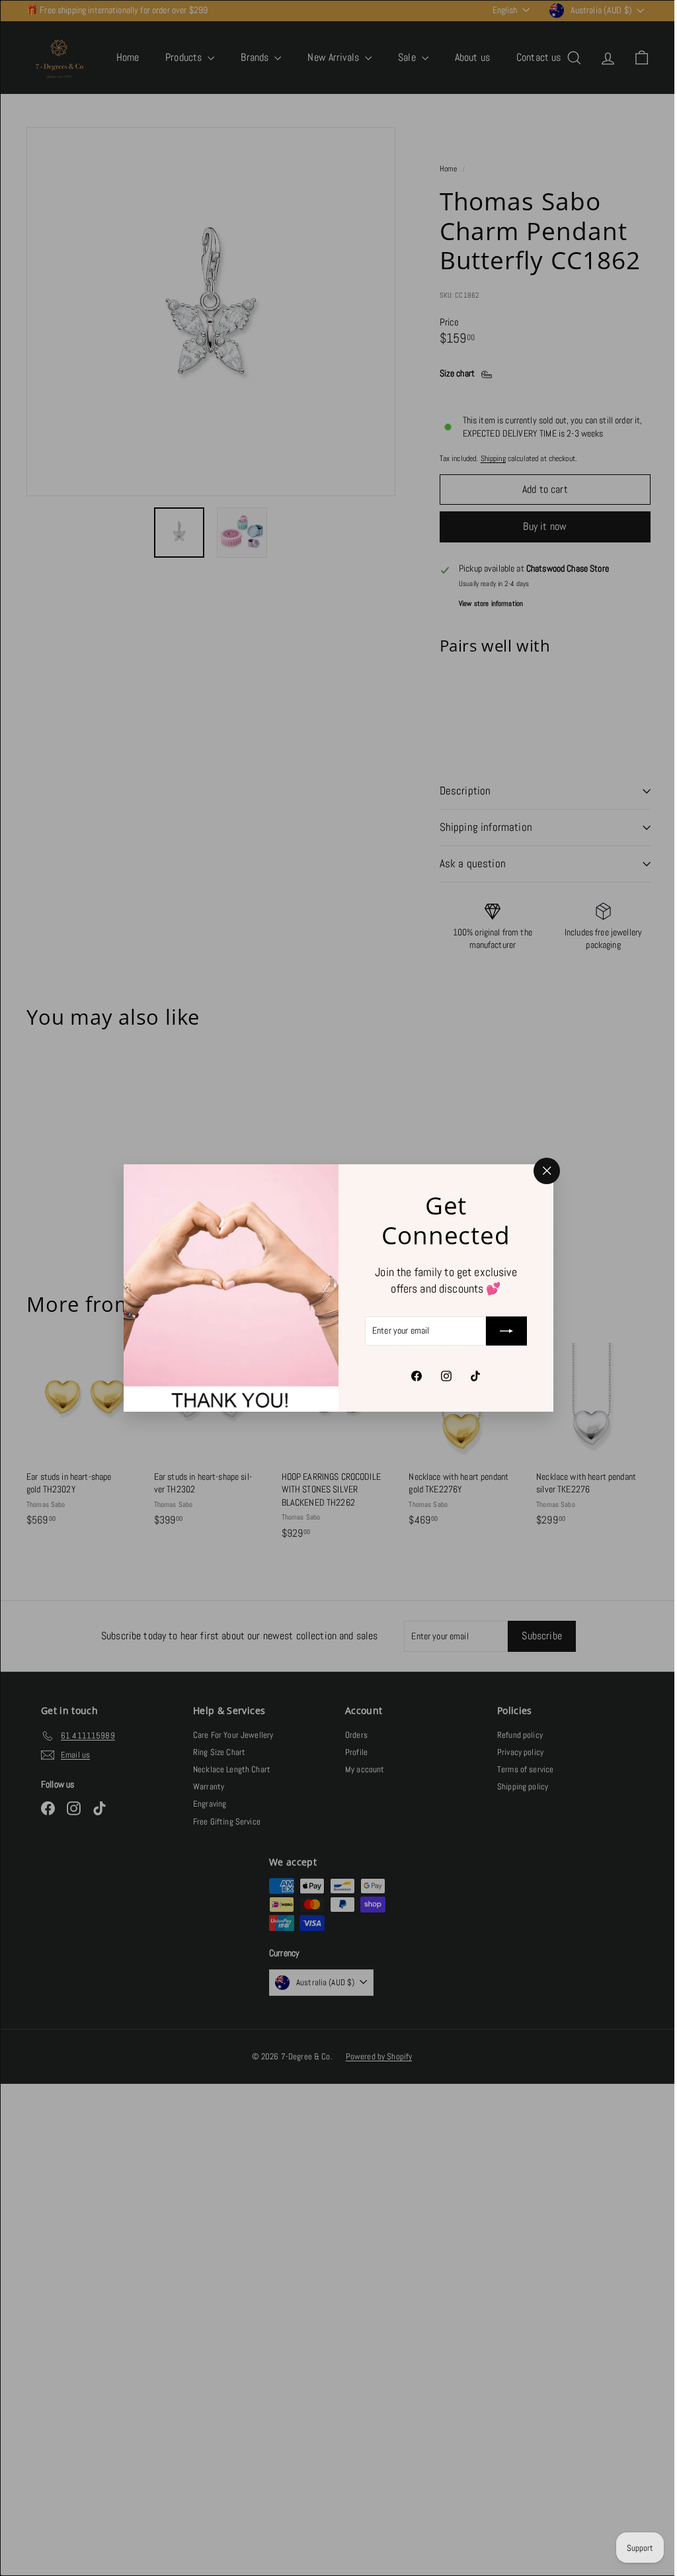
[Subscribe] (502, 1331)
